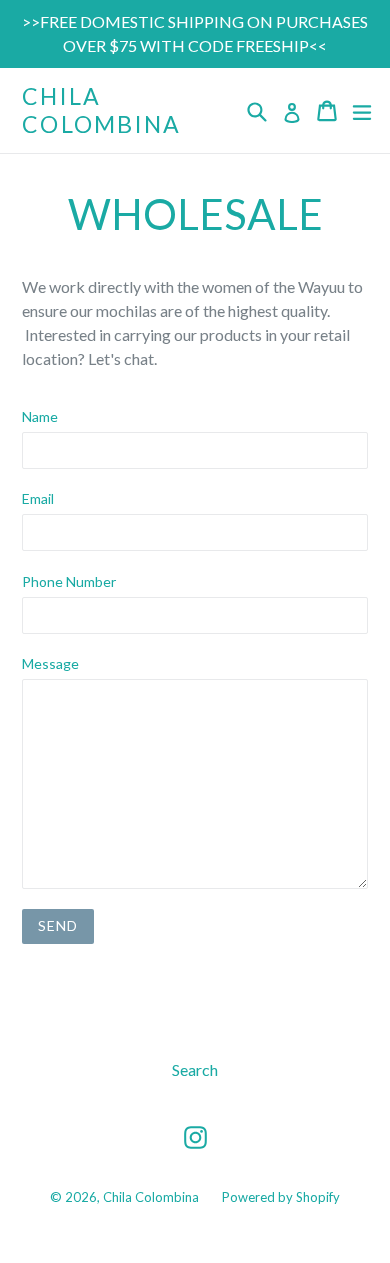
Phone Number (69, 581)
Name (40, 416)
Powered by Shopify (281, 1197)
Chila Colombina (102, 110)
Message (50, 663)
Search (195, 1069)
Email (38, 498)
